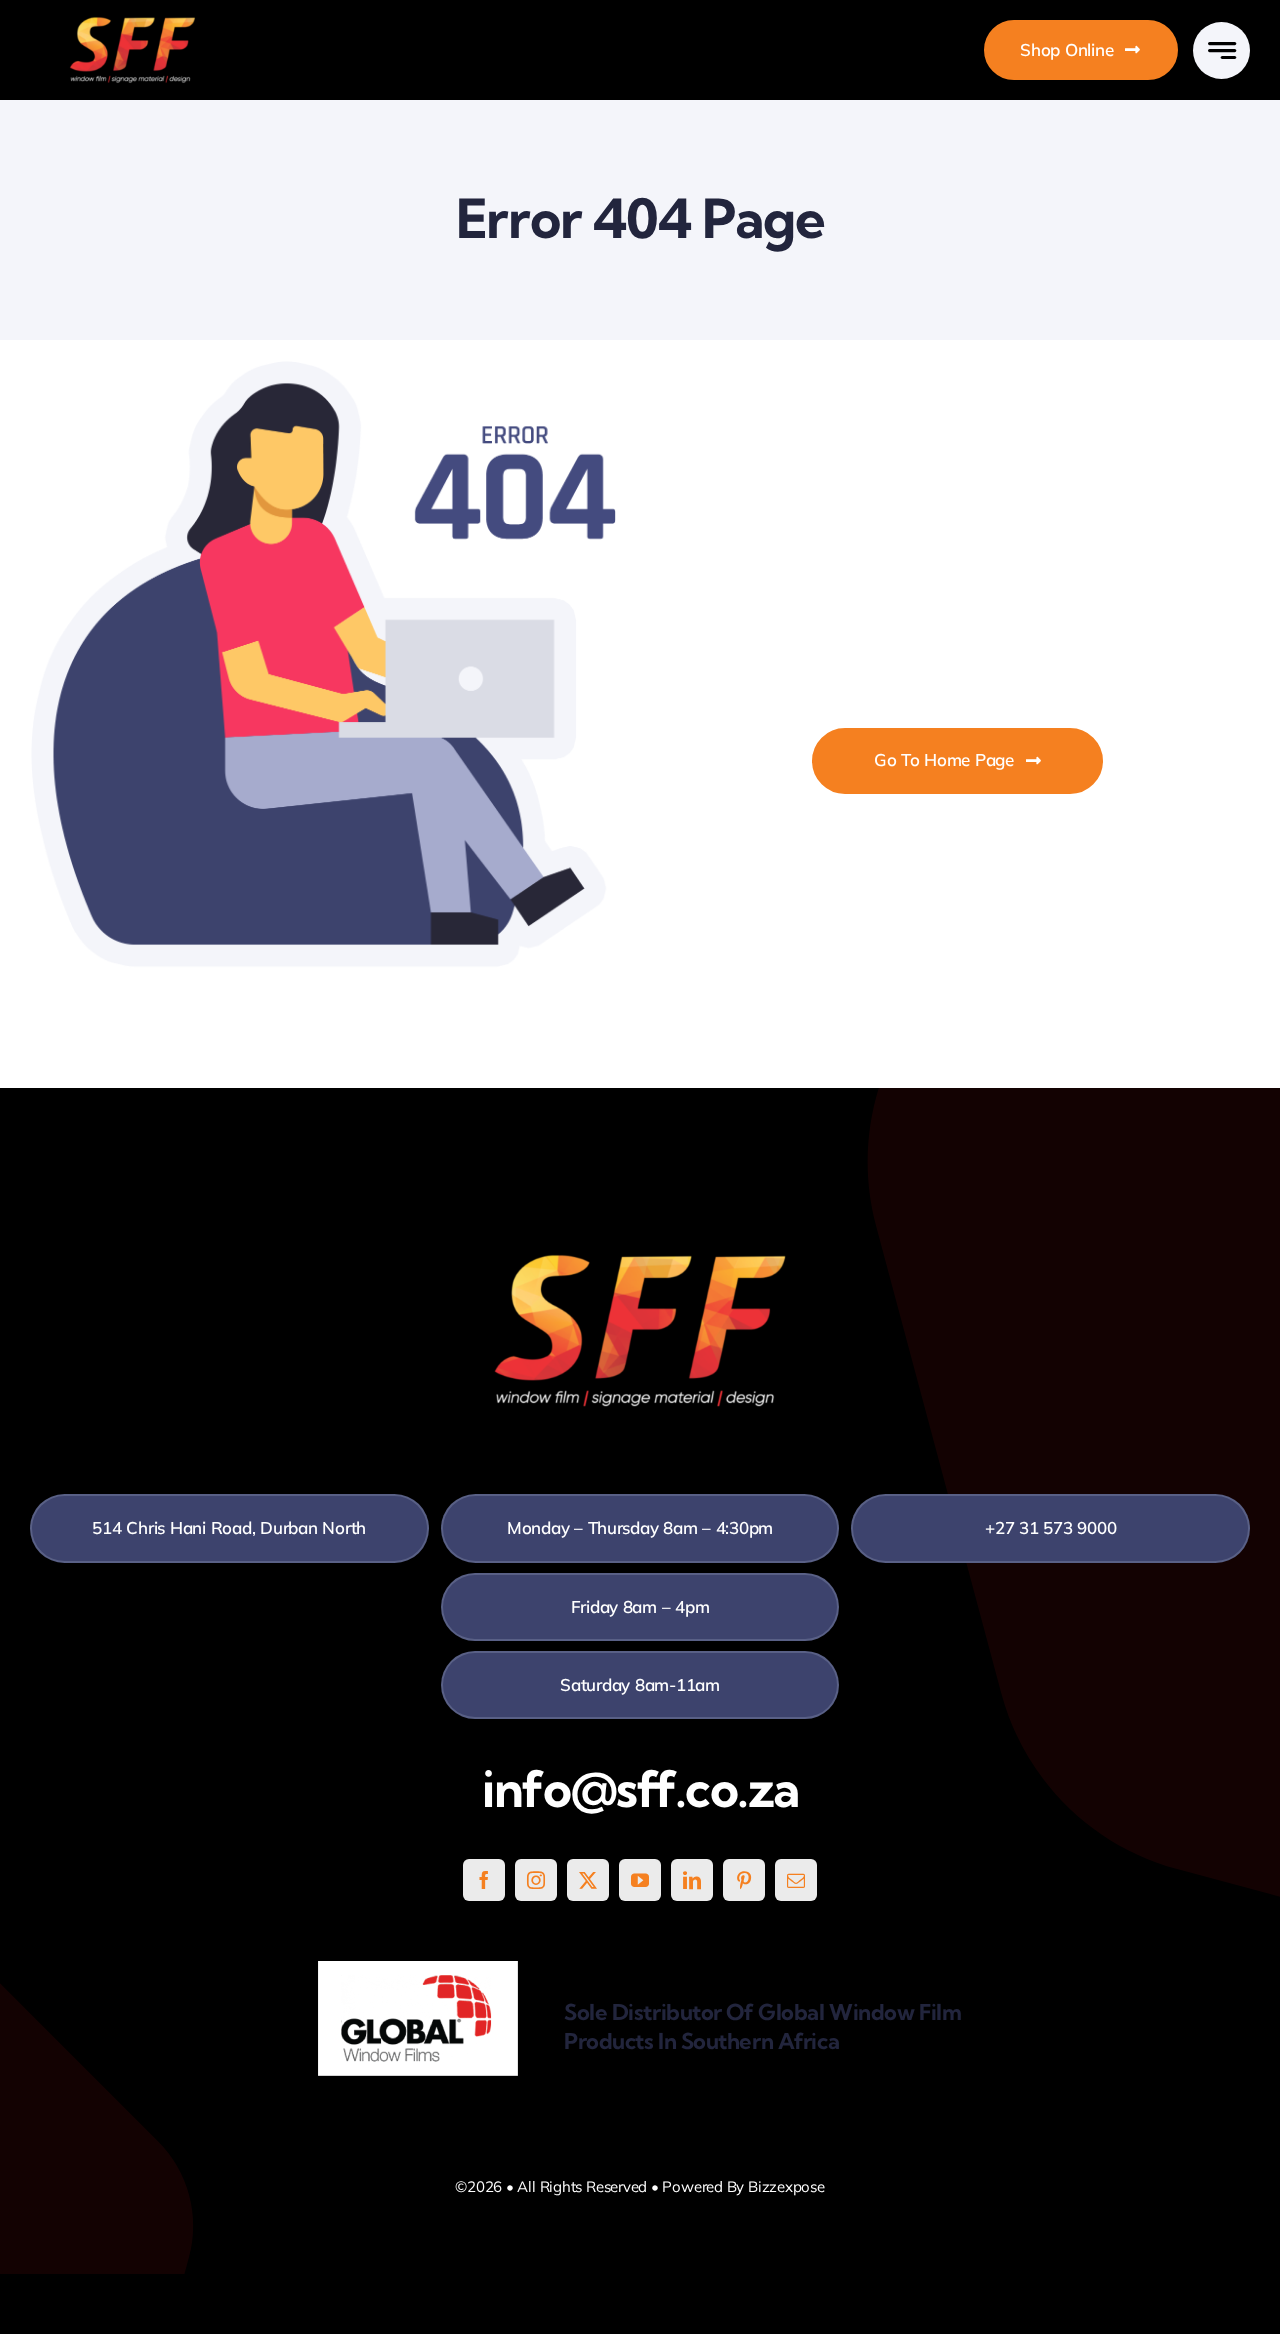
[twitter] (588, 1880)
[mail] (796, 1880)
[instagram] (536, 1880)
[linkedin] (692, 1880)
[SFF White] (132, 24)
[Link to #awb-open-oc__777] (1221, 50)
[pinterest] (744, 1880)
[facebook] (484, 1880)
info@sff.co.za (640, 1789)
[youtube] (640, 1880)
